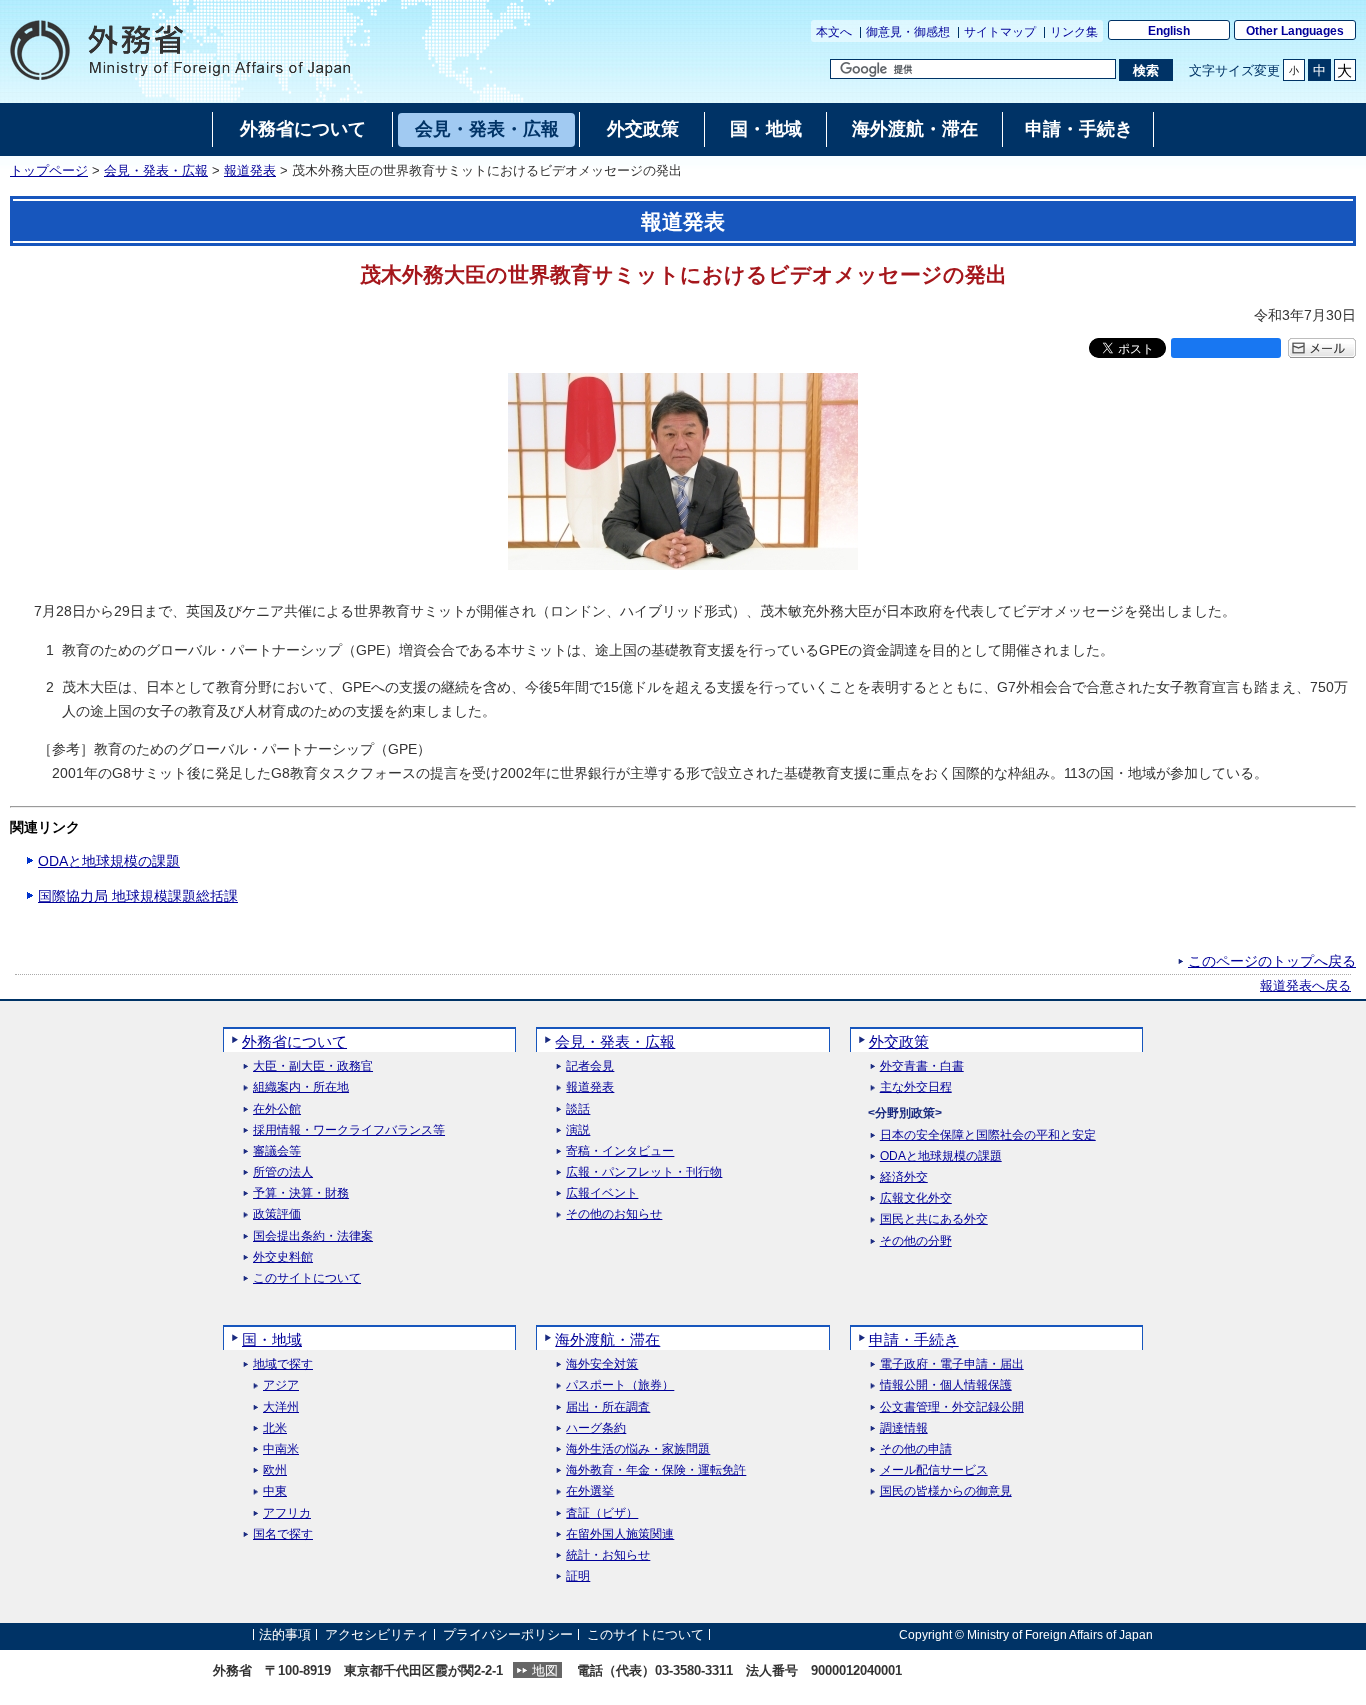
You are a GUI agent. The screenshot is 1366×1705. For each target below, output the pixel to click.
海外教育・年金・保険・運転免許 (656, 1470)
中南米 (281, 1449)
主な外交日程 (916, 1087)
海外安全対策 (602, 1364)
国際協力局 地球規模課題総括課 (138, 896)
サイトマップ (1000, 32)
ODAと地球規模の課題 (109, 861)
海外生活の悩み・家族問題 (638, 1449)
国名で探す (283, 1534)
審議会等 (277, 1151)
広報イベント (602, 1193)
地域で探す (283, 1364)
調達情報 (904, 1428)
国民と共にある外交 (934, 1219)
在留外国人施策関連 (620, 1534)
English (1169, 31)
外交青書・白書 (922, 1066)
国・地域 (272, 1339)
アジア (281, 1385)
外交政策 (899, 1041)
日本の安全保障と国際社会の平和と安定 (988, 1135)
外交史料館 (283, 1257)
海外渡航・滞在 (607, 1339)
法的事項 (285, 1634)
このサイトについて (307, 1278)
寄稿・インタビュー (620, 1151)
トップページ (49, 171)
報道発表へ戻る (1305, 986)
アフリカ (287, 1513)
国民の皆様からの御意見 (946, 1491)
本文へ (834, 32)
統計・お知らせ (608, 1555)
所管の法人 (283, 1172)
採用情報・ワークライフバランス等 (349, 1130)
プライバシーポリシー (508, 1634)
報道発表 (250, 171)
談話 (578, 1109)
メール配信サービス (934, 1470)
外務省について (294, 1041)
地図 (545, 1670)
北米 (275, 1428)
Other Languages (1295, 31)
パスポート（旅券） (620, 1385)
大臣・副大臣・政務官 (313, 1066)
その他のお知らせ (614, 1214)
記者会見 (590, 1066)
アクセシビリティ (377, 1634)
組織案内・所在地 (301, 1087)
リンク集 (1074, 32)
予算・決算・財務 (301, 1193)
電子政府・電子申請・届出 (952, 1364)
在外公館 (277, 1109)
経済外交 (904, 1177)
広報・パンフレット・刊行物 (644, 1172)
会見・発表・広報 (156, 171)
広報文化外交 (916, 1198)
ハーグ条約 (596, 1428)
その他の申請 (916, 1449)
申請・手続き (914, 1339)
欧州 (275, 1470)
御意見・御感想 (908, 32)
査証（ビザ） (602, 1513)
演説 (578, 1130)
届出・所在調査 (608, 1407)
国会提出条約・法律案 (313, 1236)
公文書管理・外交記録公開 (952, 1407)
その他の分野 (916, 1241)
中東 (275, 1491)
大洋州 (281, 1407)
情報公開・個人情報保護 (946, 1385)
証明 (578, 1576)
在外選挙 (590, 1491)
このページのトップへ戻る (1272, 961)
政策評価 (277, 1214)
